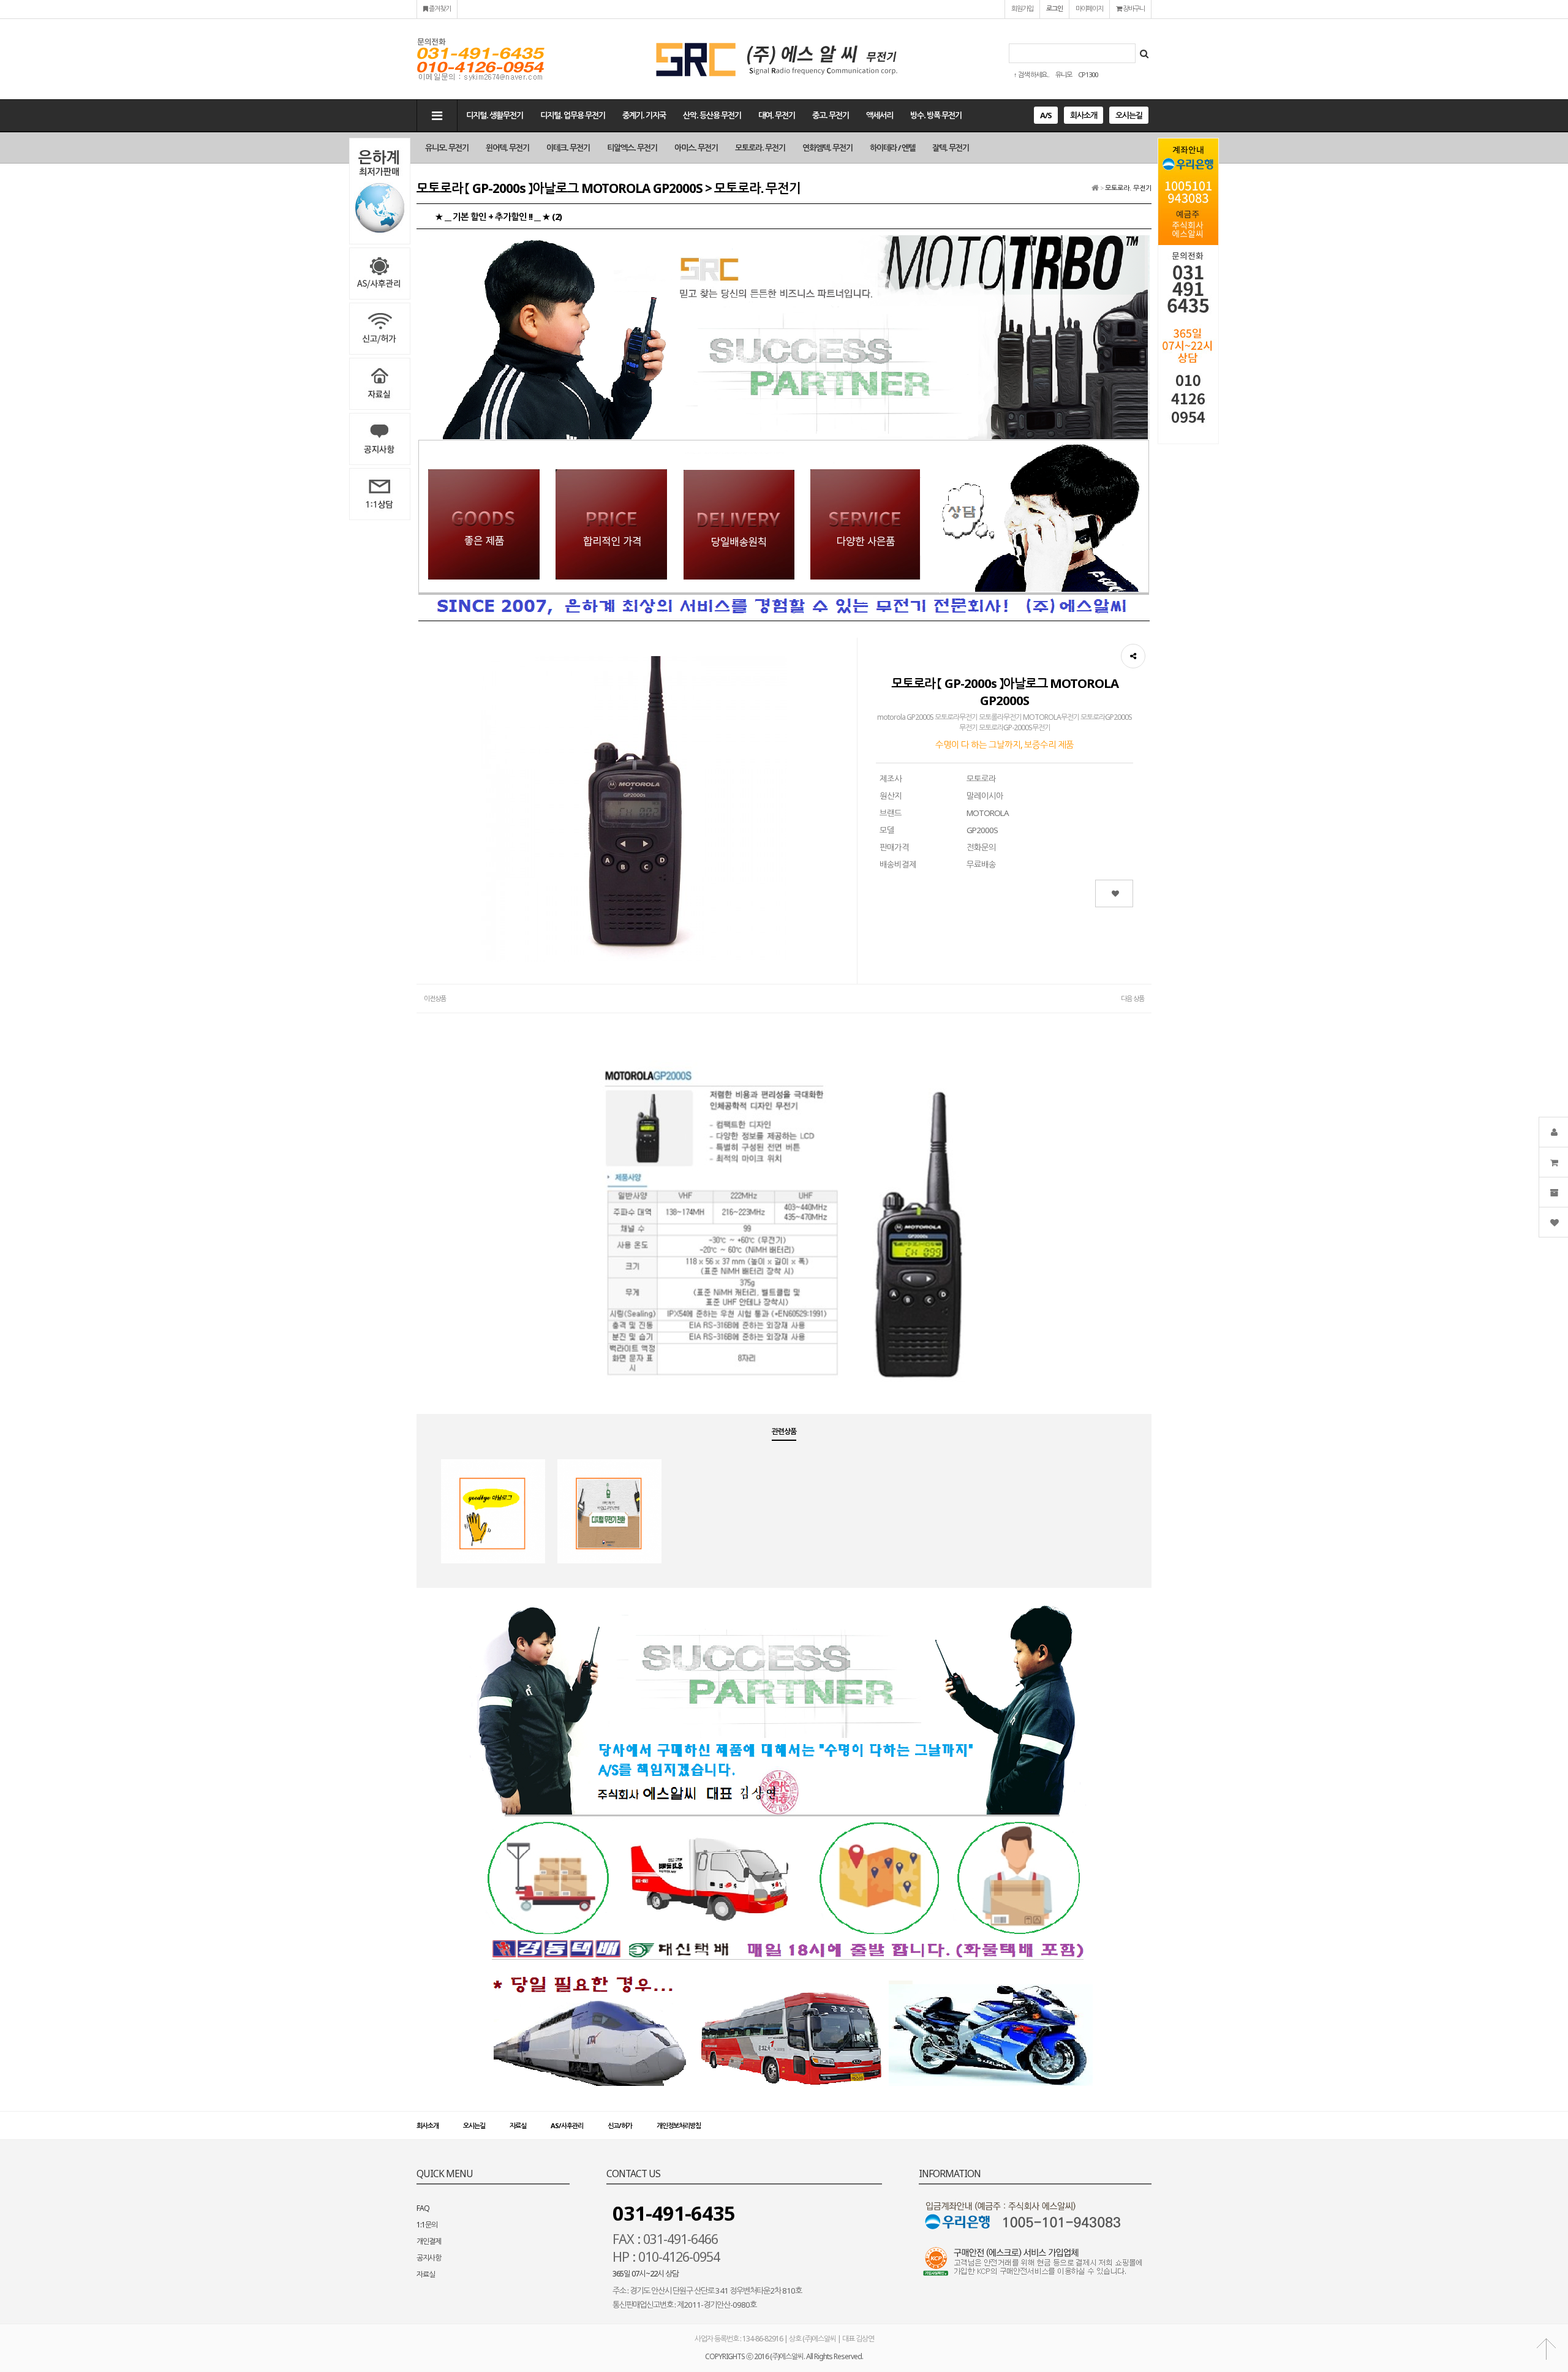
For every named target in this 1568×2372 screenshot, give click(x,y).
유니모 (1064, 74)
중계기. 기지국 (644, 115)
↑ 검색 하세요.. (1031, 74)
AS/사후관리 (567, 2125)
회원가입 (1022, 8)
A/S (1046, 115)
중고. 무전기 (831, 115)
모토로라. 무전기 (760, 148)
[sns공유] (1133, 656)
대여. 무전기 (777, 115)
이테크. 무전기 (568, 148)
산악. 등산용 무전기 (712, 115)
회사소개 (1084, 115)
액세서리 (880, 115)
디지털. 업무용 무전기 (573, 115)
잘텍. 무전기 (951, 148)
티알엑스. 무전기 (632, 148)
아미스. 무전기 (696, 148)
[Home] (1095, 188)
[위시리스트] (1114, 893)
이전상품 (435, 998)
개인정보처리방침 (679, 2125)
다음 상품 (1133, 998)
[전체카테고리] (437, 115)
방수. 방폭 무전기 (936, 115)
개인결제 (429, 2241)
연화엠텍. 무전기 (827, 148)
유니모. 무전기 (447, 148)
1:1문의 (427, 2225)
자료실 (518, 2125)
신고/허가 (620, 2125)
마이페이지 (1089, 8)
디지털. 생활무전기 (495, 115)
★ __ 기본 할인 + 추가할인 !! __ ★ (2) (498, 216)
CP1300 (1088, 74)
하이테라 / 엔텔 (892, 148)
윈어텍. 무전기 (507, 148)
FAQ (423, 2208)
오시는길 (1129, 115)
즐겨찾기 (439, 8)
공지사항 (429, 2258)
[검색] (1144, 53)
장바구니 (1133, 8)
